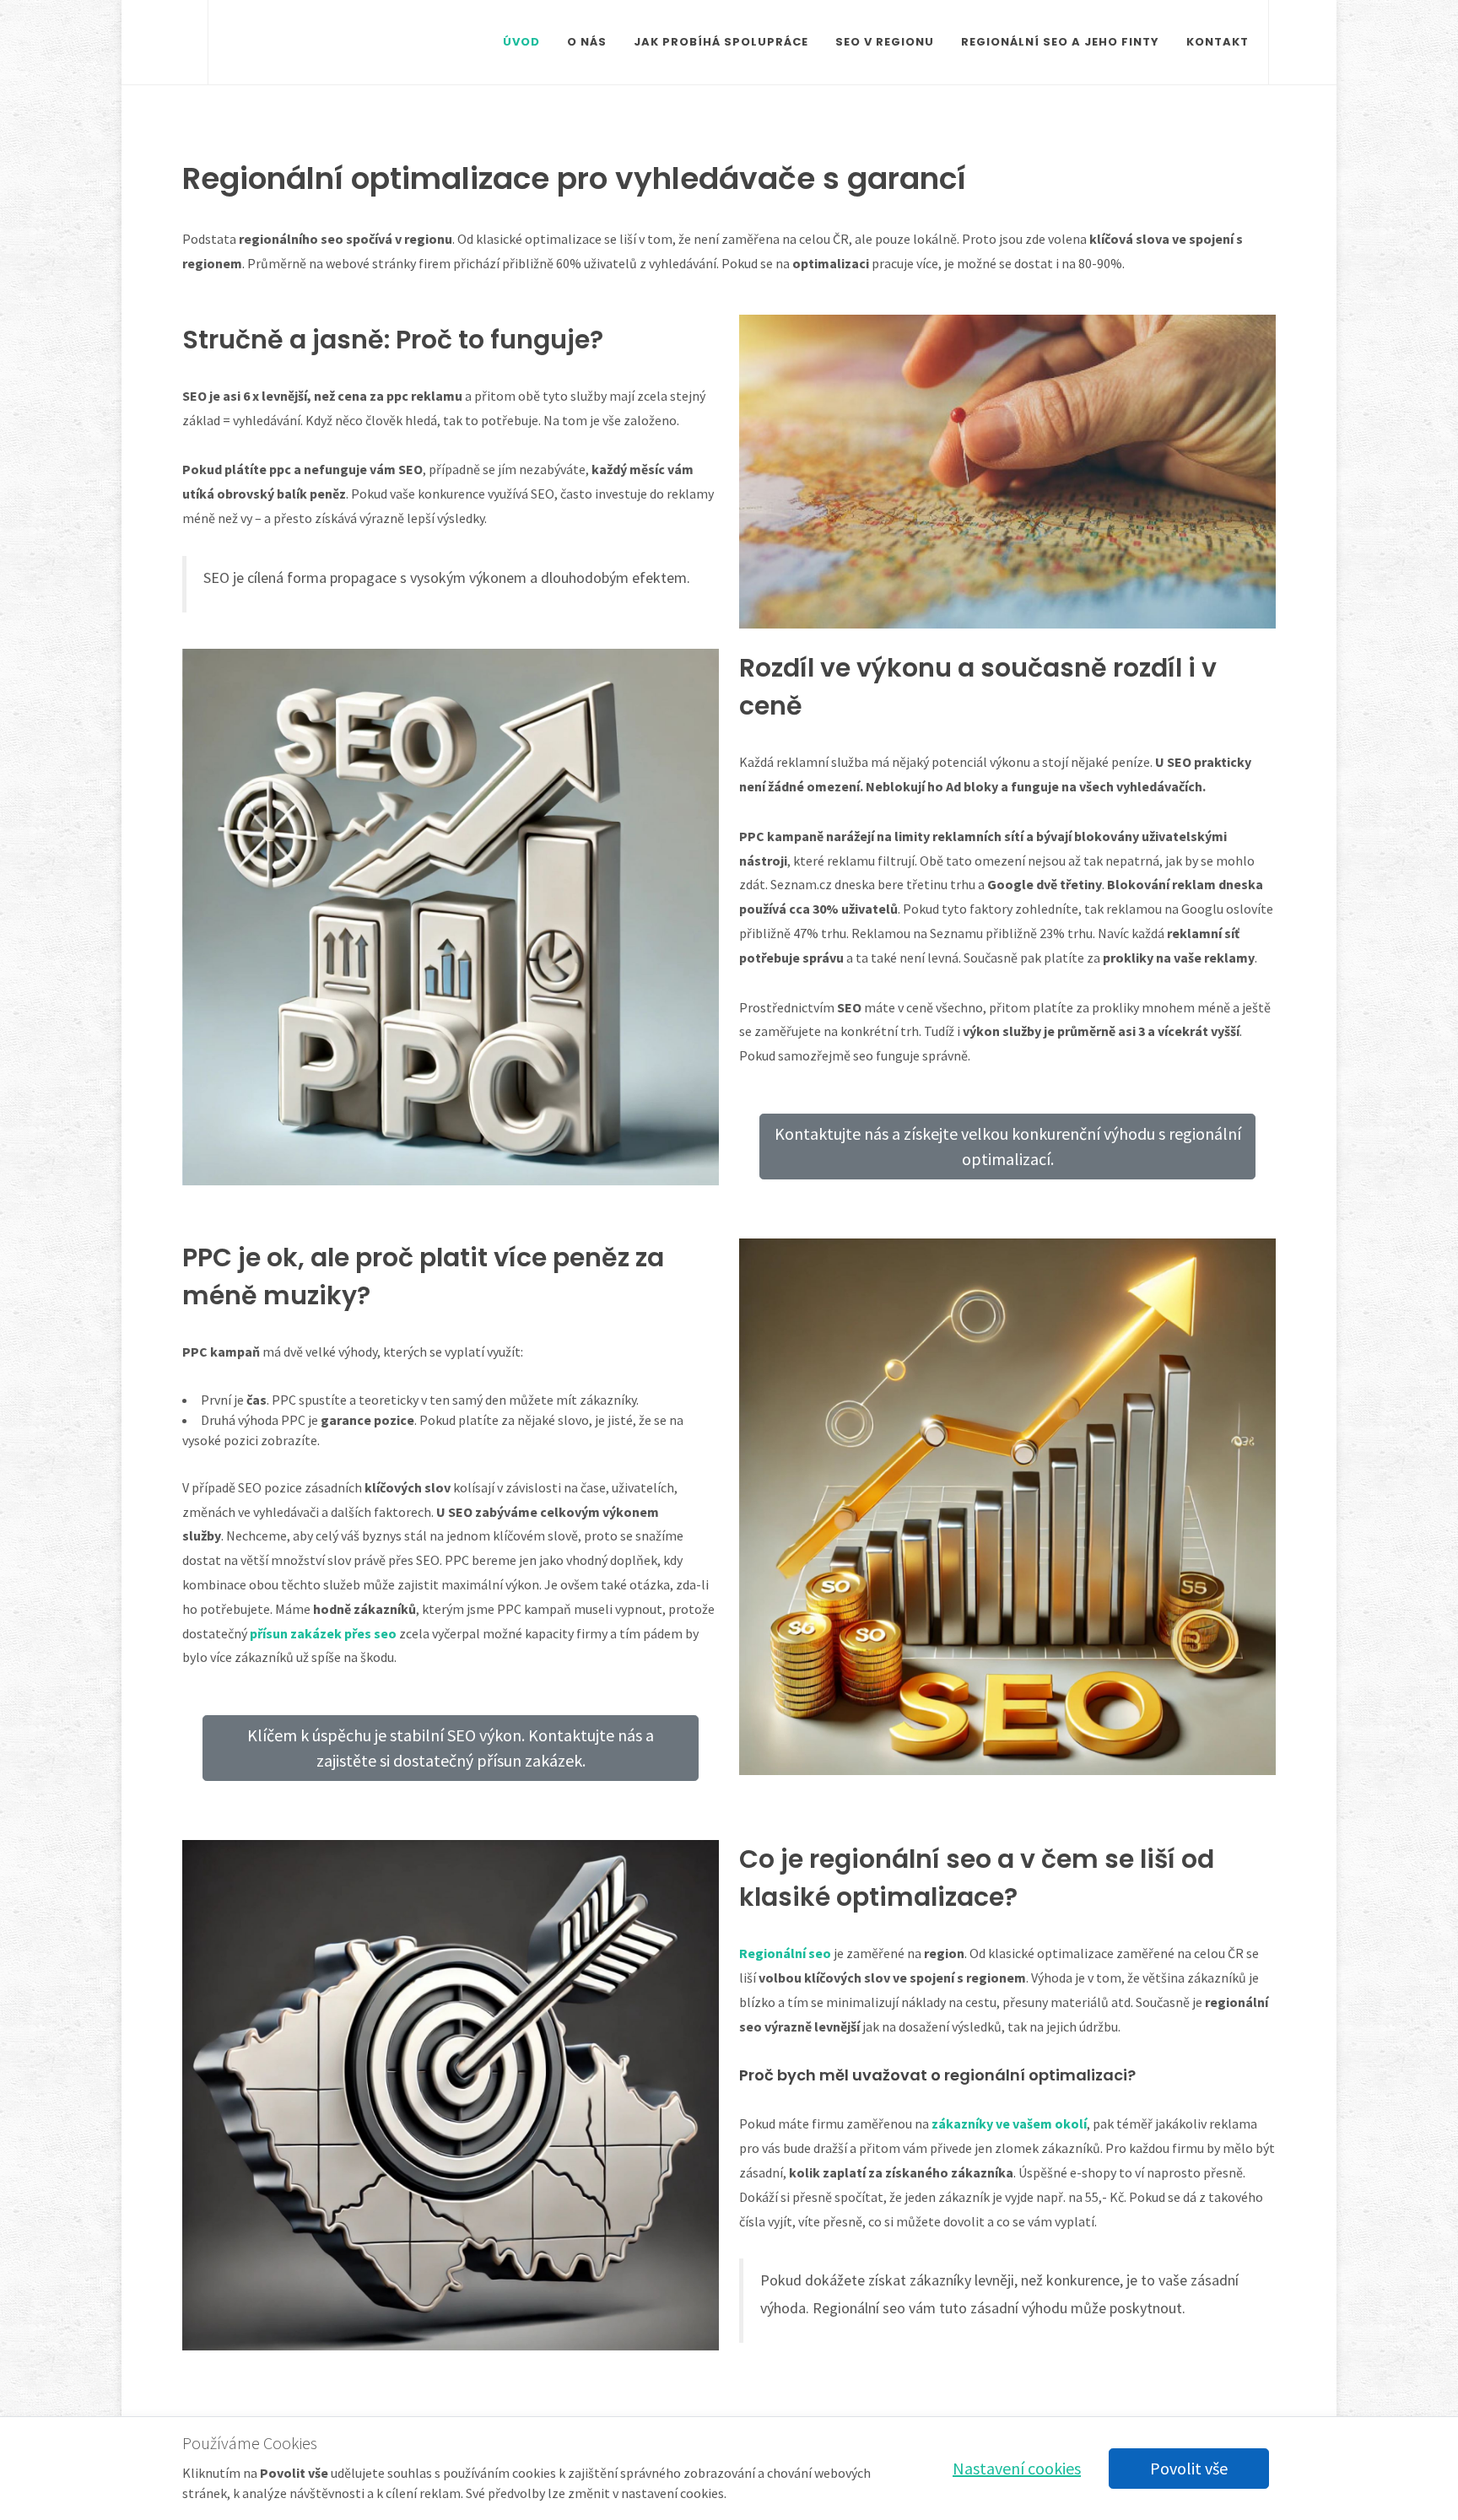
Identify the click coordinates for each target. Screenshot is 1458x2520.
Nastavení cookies (1017, 2468)
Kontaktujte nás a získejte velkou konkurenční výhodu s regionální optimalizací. (1008, 1146)
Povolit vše (1189, 2468)
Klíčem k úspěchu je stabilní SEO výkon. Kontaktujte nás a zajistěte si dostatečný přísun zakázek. (451, 1748)
